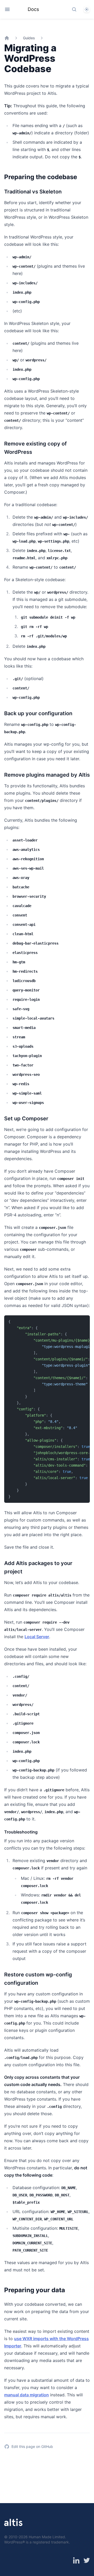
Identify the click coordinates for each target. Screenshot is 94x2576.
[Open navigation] (7, 9)
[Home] (7, 38)
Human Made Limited (47, 2537)
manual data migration (27, 2395)
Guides (29, 38)
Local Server (37, 1637)
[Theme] (87, 9)
